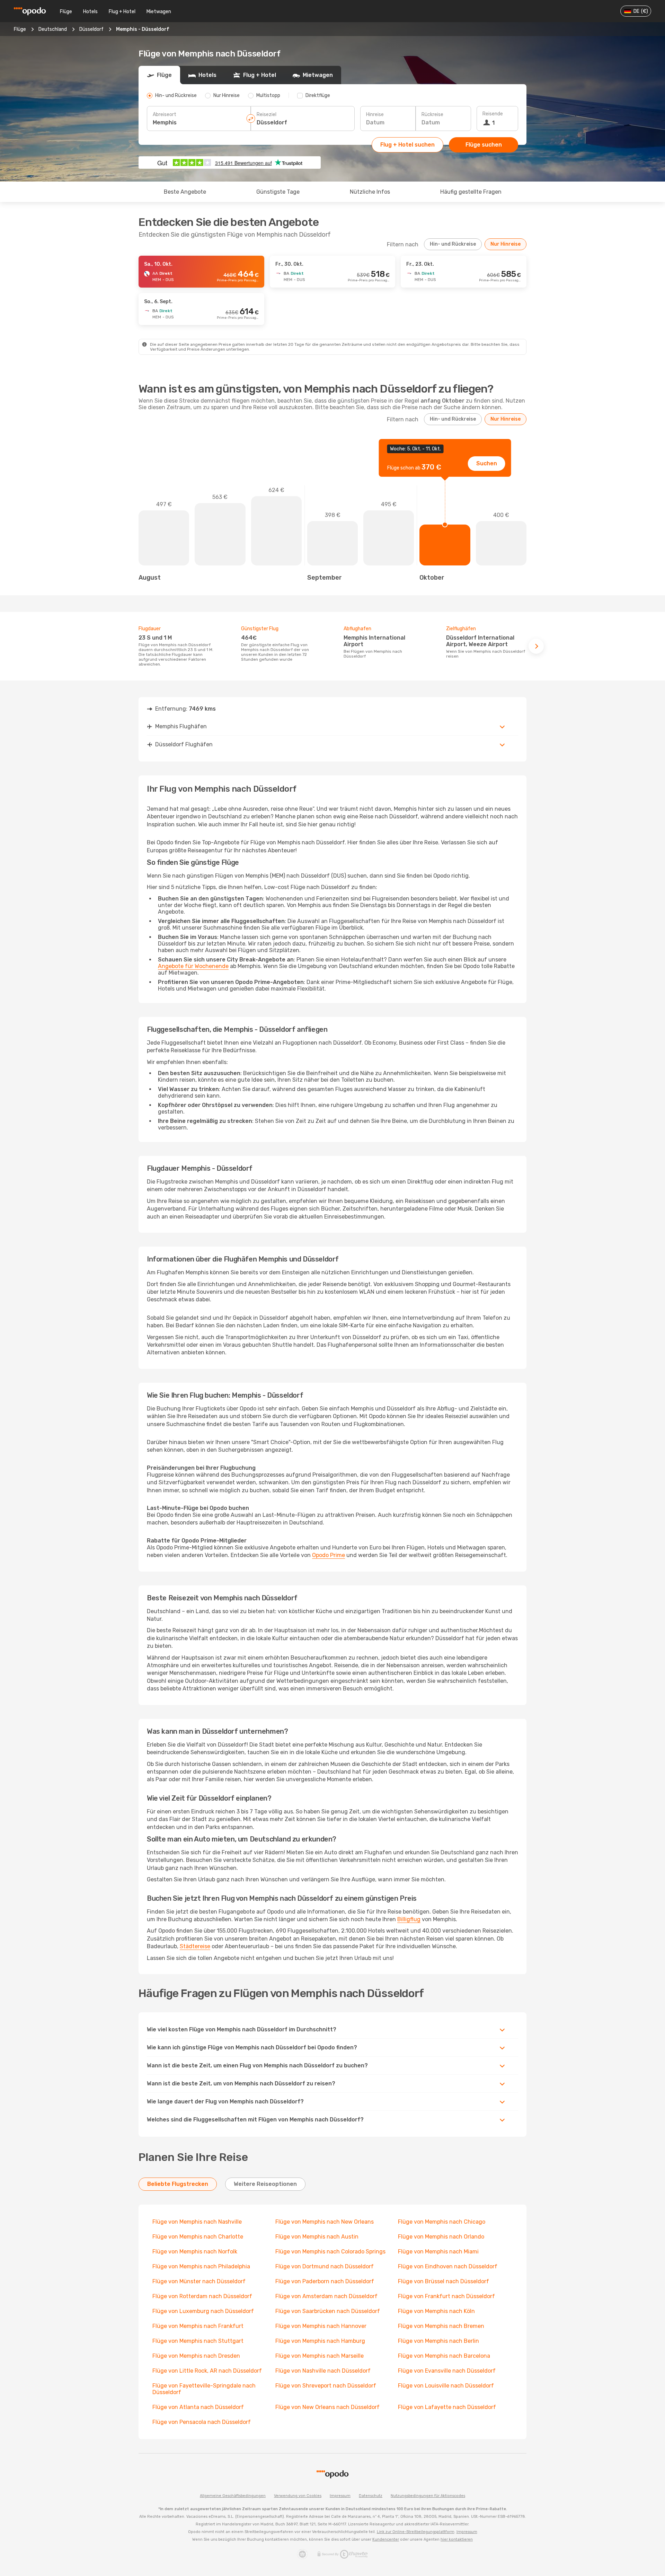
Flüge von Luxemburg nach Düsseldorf (203, 2311)
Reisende (493, 114)
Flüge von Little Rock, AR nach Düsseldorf (207, 2371)
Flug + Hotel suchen (407, 145)
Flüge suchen (484, 145)
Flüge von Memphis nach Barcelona (444, 2356)
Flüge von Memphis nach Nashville (197, 2222)
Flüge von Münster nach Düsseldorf (199, 2281)
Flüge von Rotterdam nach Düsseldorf (202, 2296)
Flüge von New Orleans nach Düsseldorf (327, 2407)
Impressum (340, 2496)
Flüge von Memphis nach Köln (436, 2311)
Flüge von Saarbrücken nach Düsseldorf (328, 2311)
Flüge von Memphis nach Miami (438, 2252)
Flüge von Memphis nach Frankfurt (198, 2326)
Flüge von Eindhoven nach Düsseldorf (448, 2266)
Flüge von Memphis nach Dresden (196, 2356)
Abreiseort (165, 115)
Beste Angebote (185, 192)
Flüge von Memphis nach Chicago (442, 2222)
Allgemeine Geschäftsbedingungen (233, 2496)
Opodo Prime (329, 1555)
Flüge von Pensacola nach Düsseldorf (202, 2422)
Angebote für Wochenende (193, 966)
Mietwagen (159, 12)
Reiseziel (267, 115)
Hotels (90, 12)
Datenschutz (371, 2496)
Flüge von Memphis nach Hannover (321, 2326)
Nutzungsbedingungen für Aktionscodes (428, 2496)
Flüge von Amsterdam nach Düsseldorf (326, 2296)
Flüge (66, 12)
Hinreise (375, 115)
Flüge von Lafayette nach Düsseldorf (447, 2407)
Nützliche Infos (370, 192)
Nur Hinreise (506, 244)
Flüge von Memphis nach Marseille (320, 2356)
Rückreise (432, 115)
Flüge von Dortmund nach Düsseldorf (325, 2266)
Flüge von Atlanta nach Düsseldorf (198, 2407)
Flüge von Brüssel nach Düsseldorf (444, 2281)
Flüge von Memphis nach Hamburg (320, 2341)
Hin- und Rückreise (453, 244)
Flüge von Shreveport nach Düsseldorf (326, 2386)
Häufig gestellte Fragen (471, 192)
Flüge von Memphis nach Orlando (441, 2237)
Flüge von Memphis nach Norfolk (195, 2252)
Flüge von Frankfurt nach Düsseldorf (446, 2296)
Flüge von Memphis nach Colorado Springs (330, 2252)
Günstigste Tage (278, 192)
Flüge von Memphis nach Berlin (438, 2341)
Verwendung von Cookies (298, 2496)
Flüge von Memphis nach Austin (317, 2237)
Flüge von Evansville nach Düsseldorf (447, 2371)
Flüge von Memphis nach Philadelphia (201, 2266)
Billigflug (409, 1919)
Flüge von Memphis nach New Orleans (325, 2222)
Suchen (487, 463)
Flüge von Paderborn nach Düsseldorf (325, 2281)
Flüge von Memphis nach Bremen (441, 2326)
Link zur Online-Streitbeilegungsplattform (416, 2532)
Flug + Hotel (122, 12)
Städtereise (195, 1946)
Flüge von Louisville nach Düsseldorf (446, 2386)
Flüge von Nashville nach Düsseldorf (323, 2371)
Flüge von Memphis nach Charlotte (198, 2237)
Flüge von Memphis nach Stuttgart (198, 2341)
